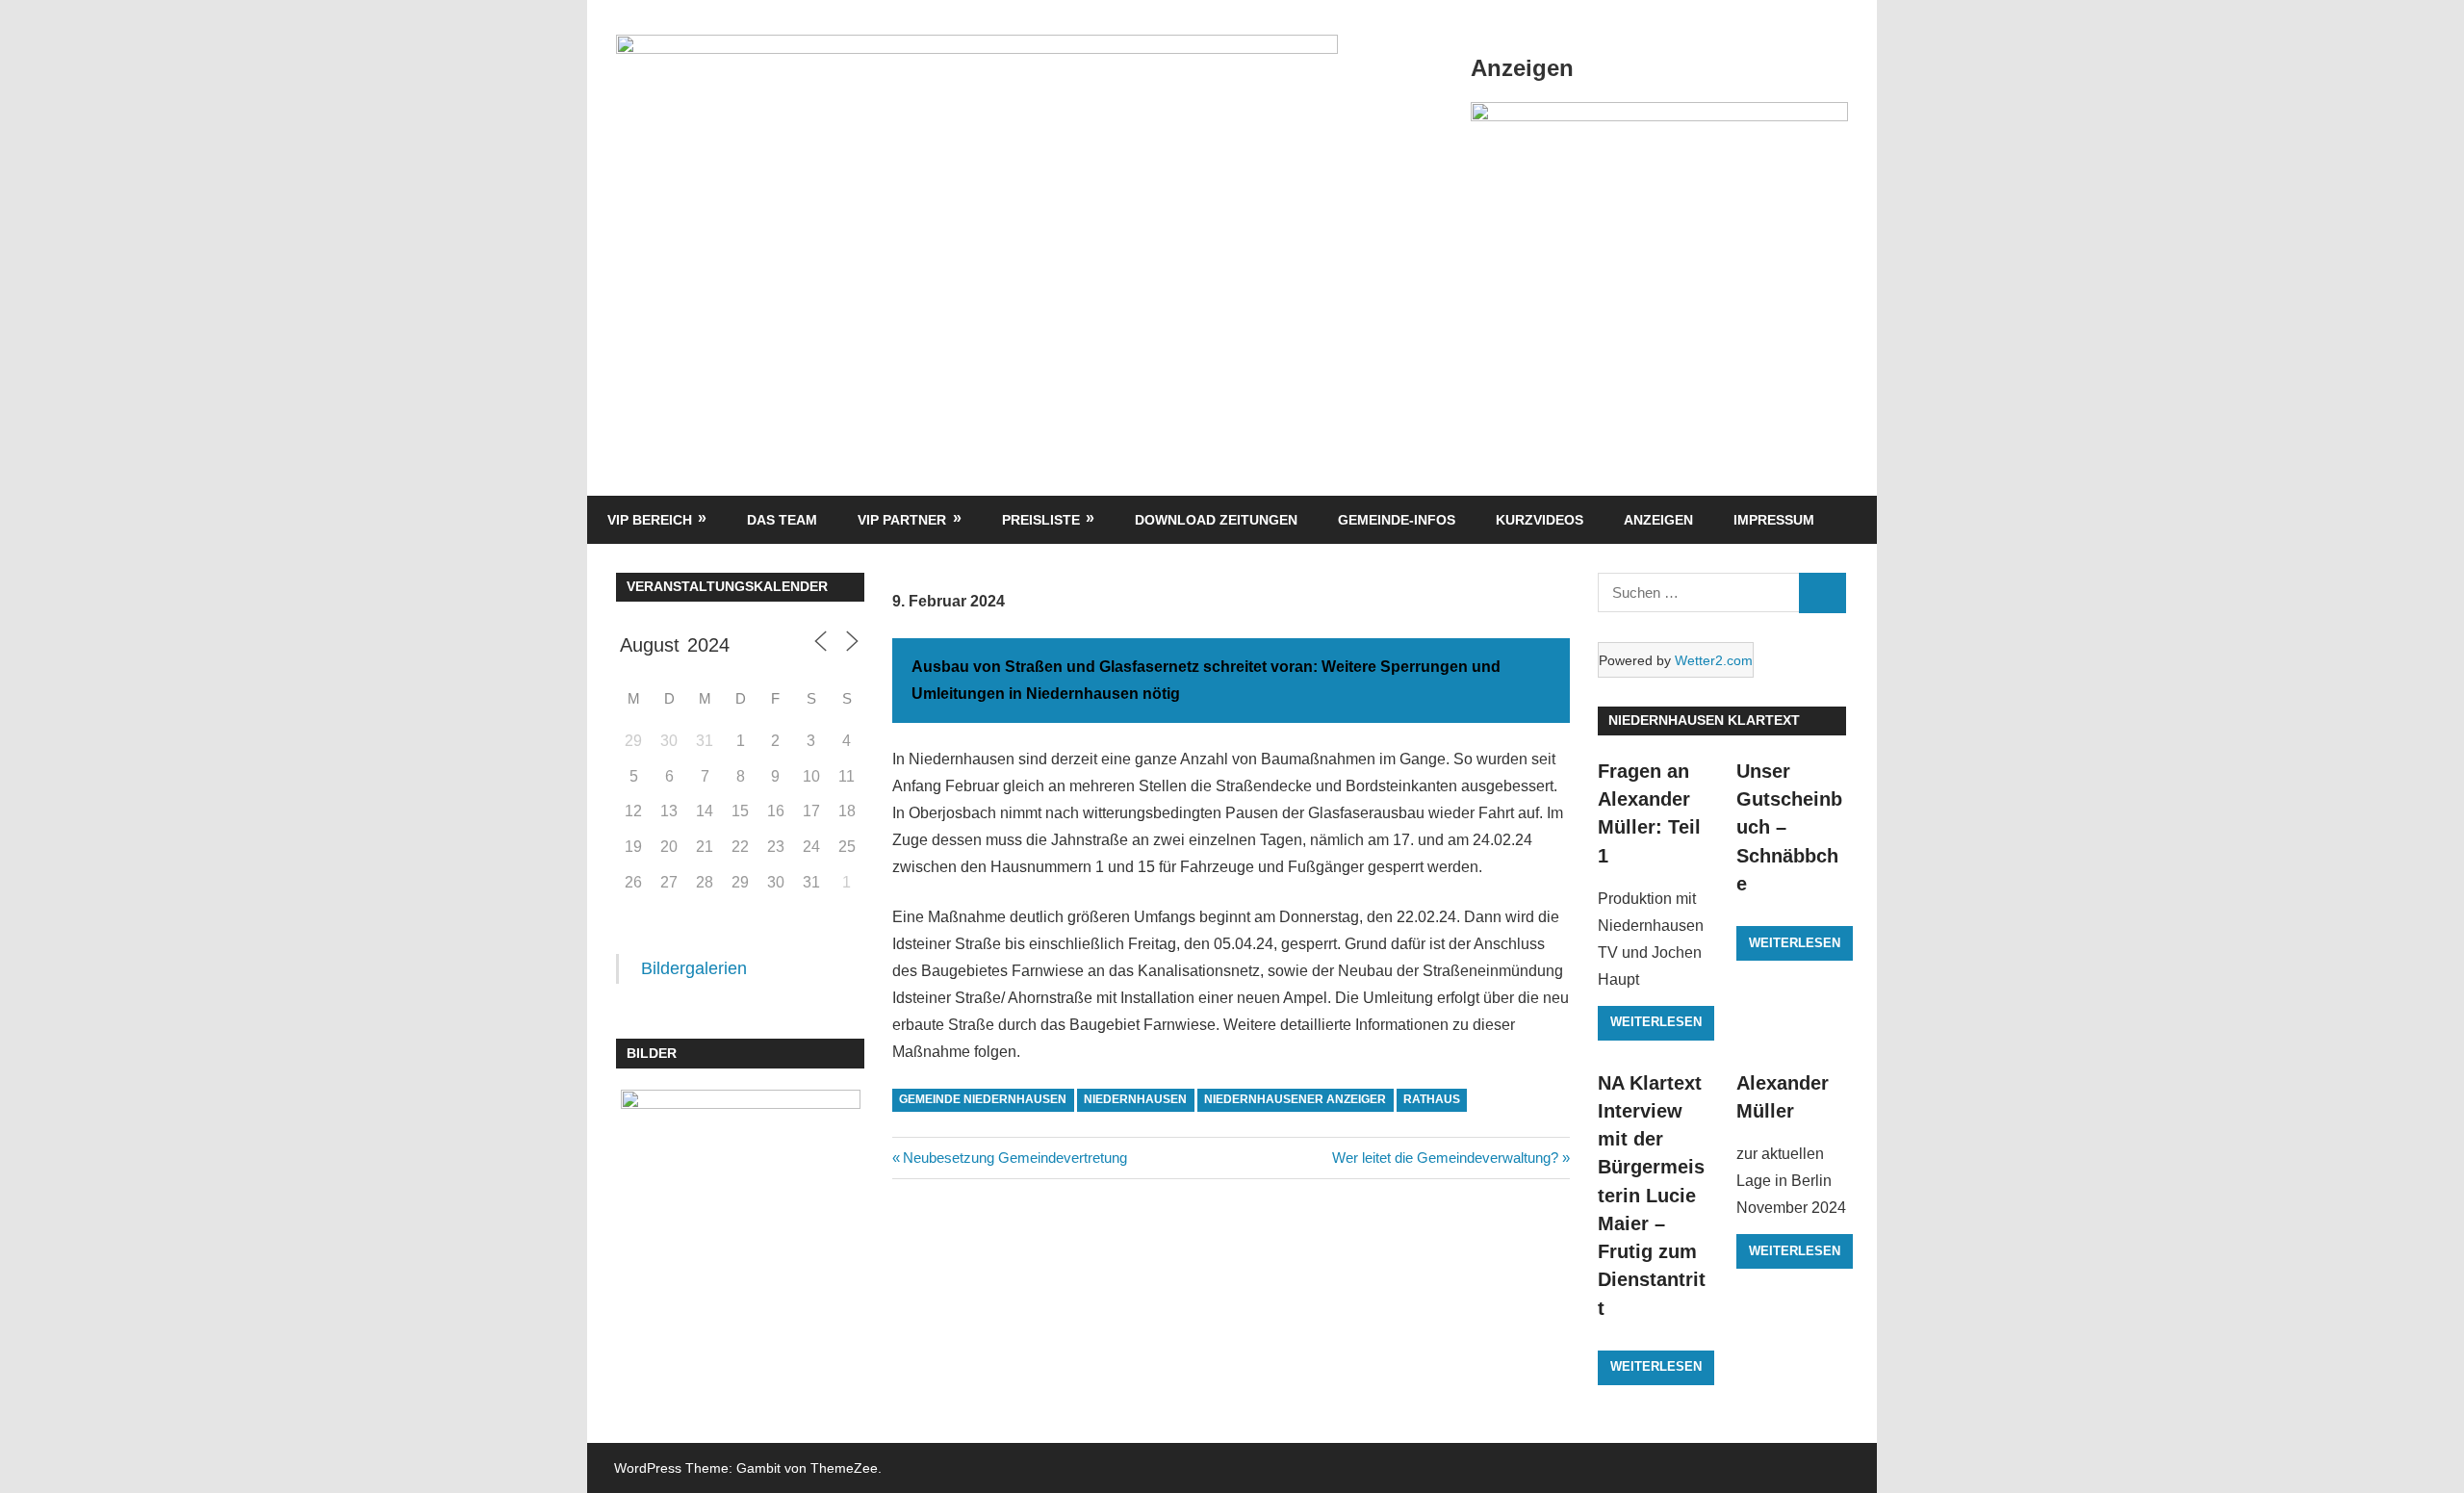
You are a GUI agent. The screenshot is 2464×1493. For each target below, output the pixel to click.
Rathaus (1432, 1099)
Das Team (782, 520)
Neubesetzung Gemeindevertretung (1014, 1158)
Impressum (1774, 520)
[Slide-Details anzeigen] (1659, 116)
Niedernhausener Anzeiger (1295, 1099)
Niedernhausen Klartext (1704, 720)
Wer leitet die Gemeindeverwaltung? (1445, 1158)
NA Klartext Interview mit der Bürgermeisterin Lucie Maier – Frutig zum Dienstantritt (1652, 1196)
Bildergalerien (694, 968)
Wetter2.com (1714, 660)
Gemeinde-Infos (1397, 520)
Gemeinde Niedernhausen (983, 1099)
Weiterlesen (1656, 1022)
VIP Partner (902, 520)
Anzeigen (1658, 520)
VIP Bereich (650, 520)
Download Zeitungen (1216, 520)
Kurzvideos (1540, 520)
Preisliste (1041, 520)
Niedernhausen (1135, 1099)
